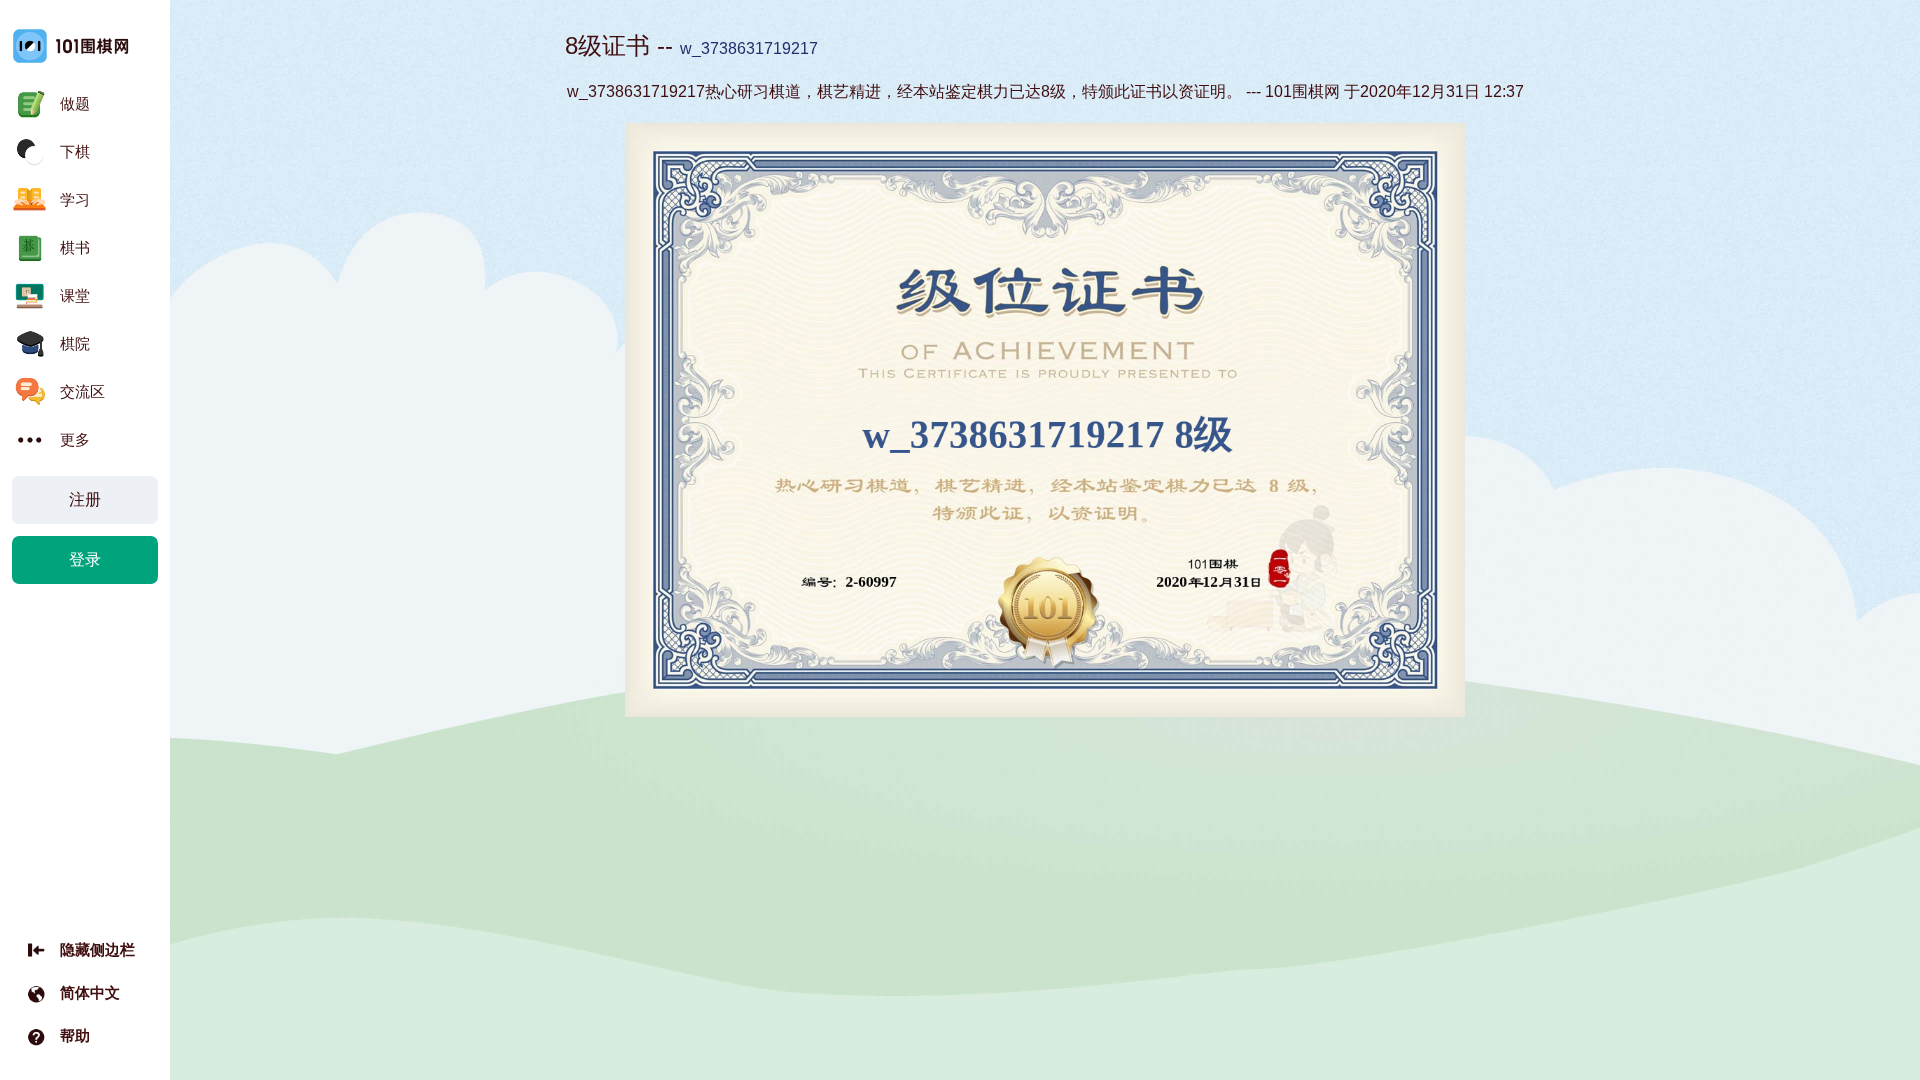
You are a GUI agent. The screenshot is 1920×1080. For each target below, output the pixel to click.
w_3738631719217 (749, 48)
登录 (85, 559)
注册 (85, 499)
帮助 (75, 1035)
